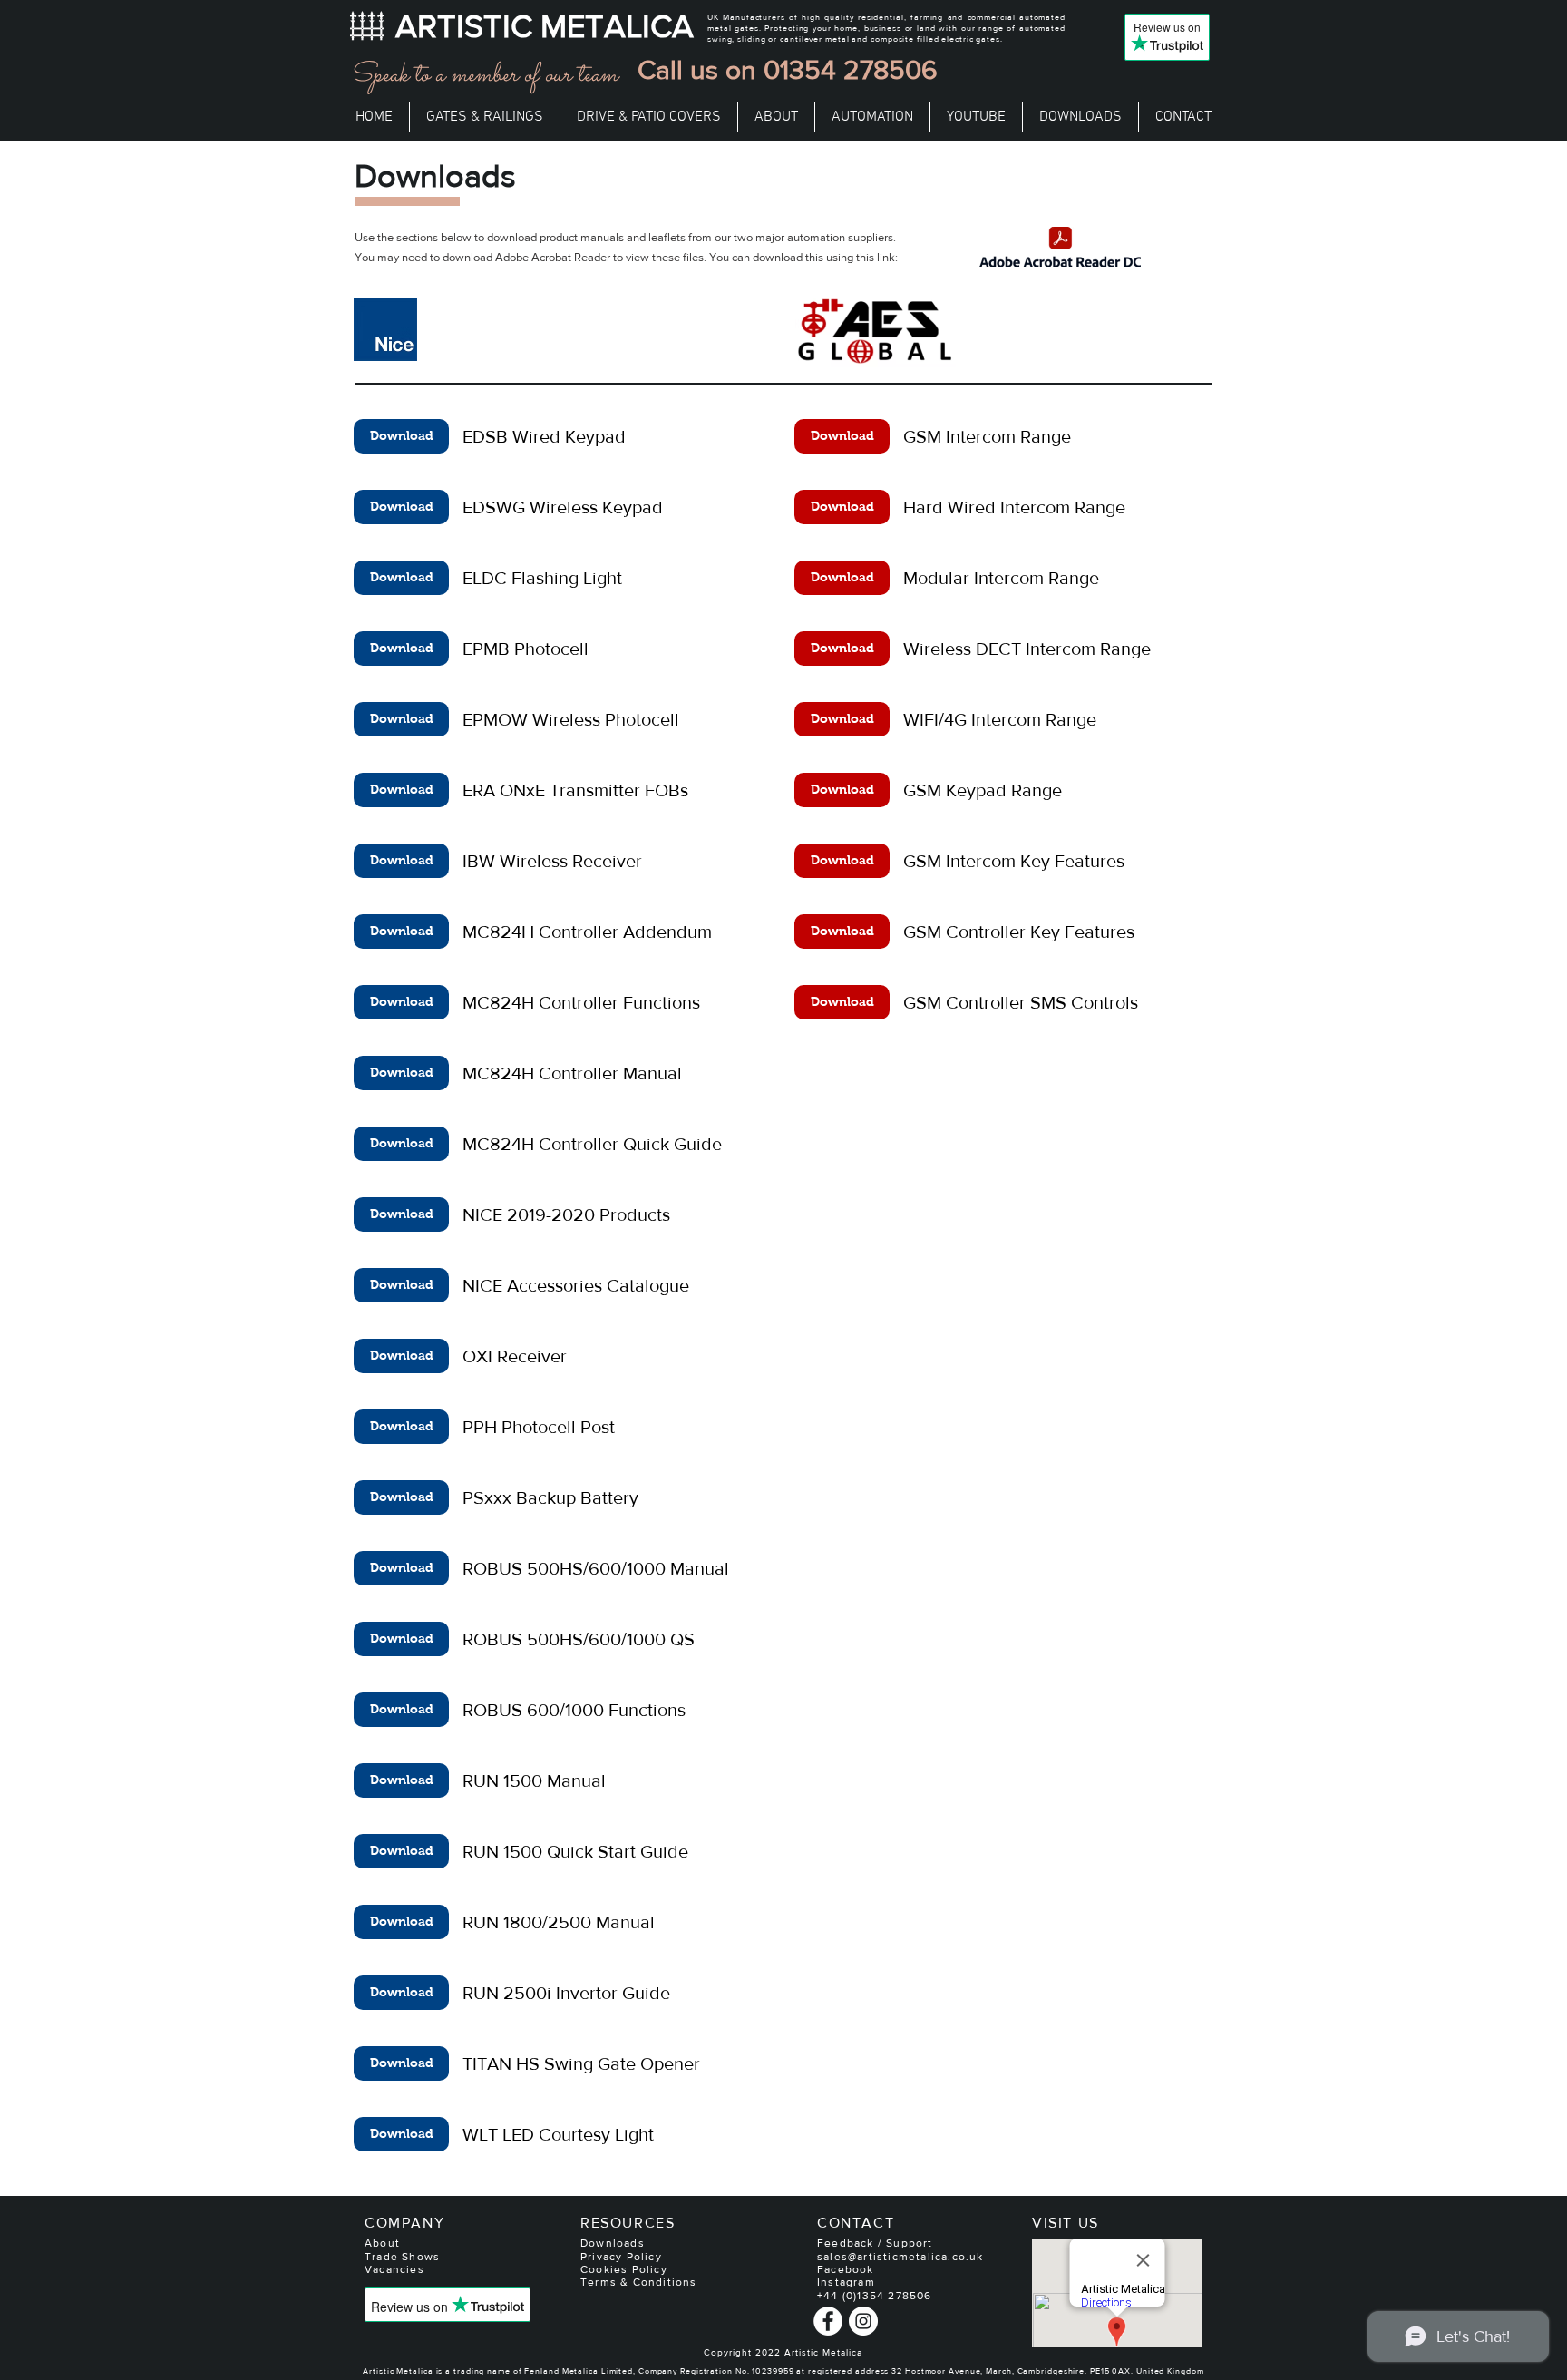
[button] (485, 117)
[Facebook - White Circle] (828, 2321)
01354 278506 (851, 70)
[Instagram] (863, 2321)
